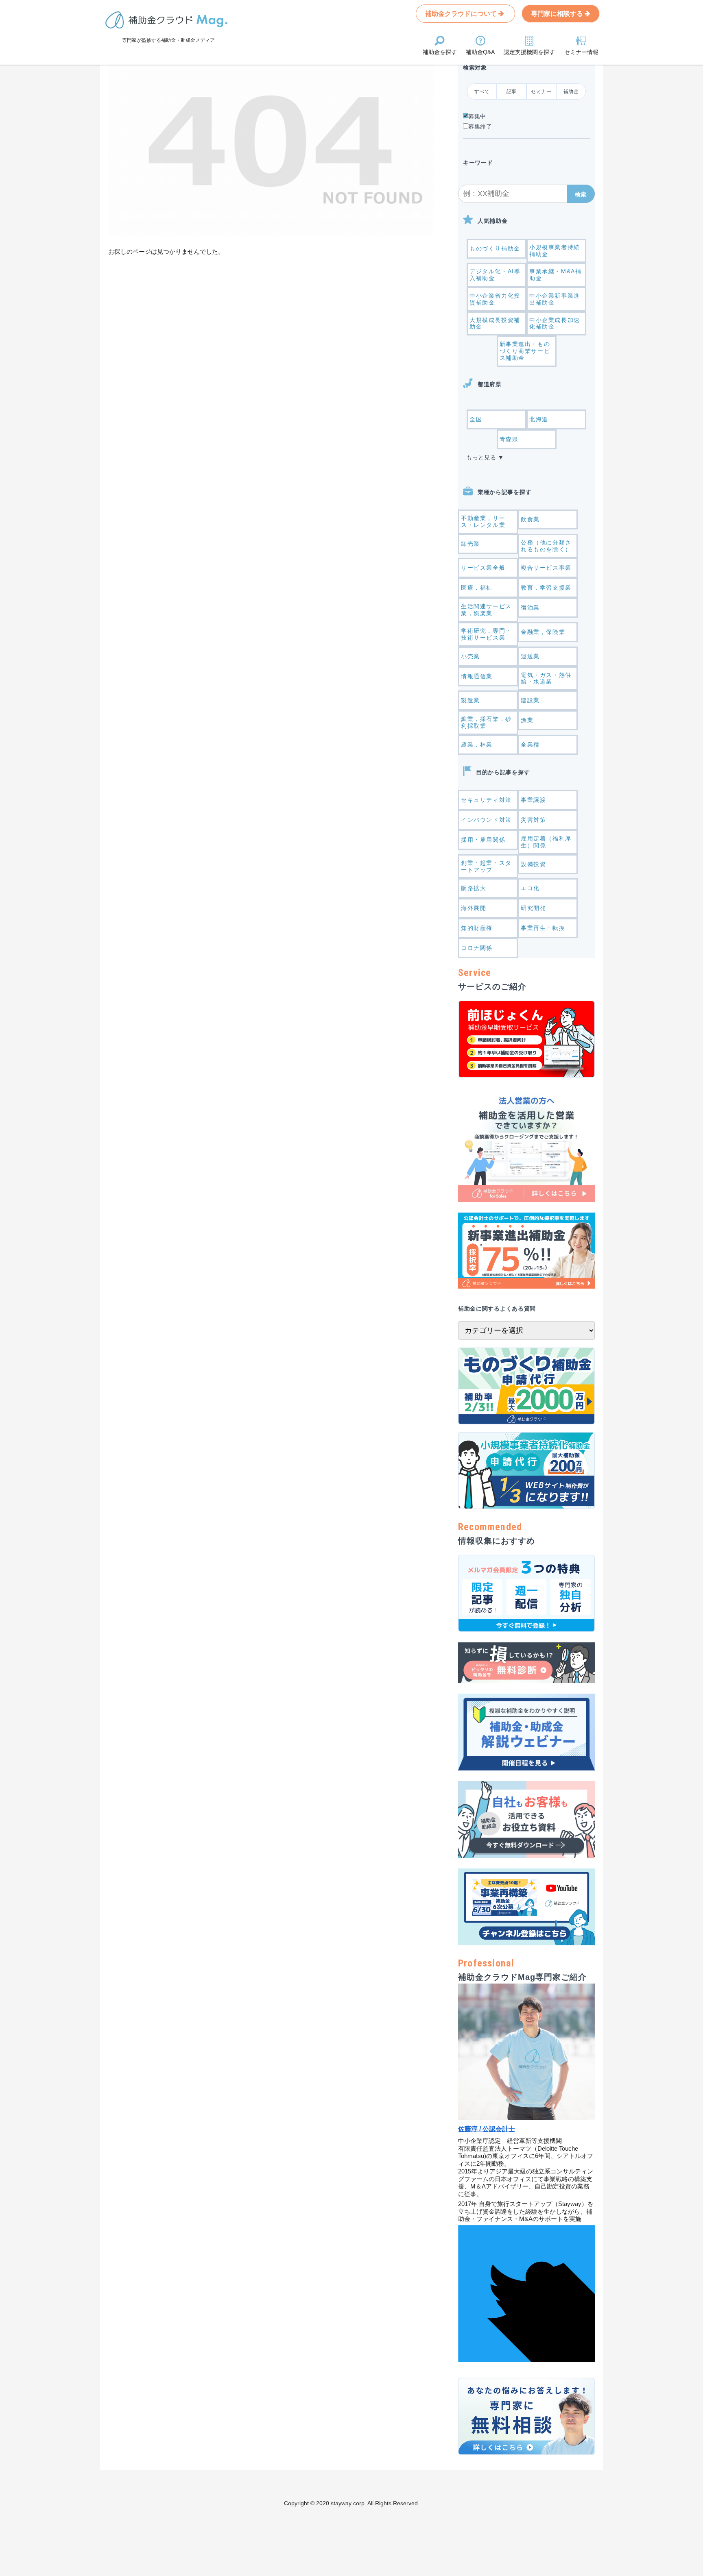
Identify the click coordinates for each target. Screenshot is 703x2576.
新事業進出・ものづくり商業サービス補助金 (525, 351)
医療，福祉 (477, 588)
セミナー (541, 91)
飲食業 (530, 519)
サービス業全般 (483, 568)
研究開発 (533, 908)
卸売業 (470, 544)
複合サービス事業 (546, 568)
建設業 (530, 700)
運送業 (530, 656)
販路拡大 (474, 888)
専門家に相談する (558, 14)
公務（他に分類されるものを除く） (546, 546)
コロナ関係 (477, 948)
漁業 (527, 720)
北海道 (539, 419)
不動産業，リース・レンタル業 (483, 522)
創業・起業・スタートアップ (486, 866)
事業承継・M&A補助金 (555, 275)
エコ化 (530, 888)
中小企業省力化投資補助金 (495, 299)
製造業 (470, 700)
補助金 (571, 91)
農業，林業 (477, 745)
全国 (476, 419)
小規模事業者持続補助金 (555, 251)
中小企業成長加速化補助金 (555, 323)
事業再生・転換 (543, 928)
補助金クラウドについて (462, 14)
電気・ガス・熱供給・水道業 (546, 678)
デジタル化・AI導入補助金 (495, 275)
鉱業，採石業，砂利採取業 (486, 722)
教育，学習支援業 (546, 588)
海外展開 (474, 908)
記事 (512, 91)
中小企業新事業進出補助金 (555, 299)
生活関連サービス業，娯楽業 (486, 610)
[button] (581, 194)
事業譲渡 (533, 800)
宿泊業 (530, 608)
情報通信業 (477, 676)
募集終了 (480, 126)
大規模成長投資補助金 (495, 323)
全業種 (530, 745)
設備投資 (533, 864)
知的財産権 (477, 928)
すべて (482, 91)
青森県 (509, 439)
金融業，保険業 (543, 632)
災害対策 (533, 820)
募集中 (477, 116)
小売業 (470, 656)
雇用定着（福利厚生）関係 (546, 842)
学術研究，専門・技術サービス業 (486, 634)
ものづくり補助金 (495, 248)
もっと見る (481, 457)
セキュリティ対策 (486, 800)
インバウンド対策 (486, 820)
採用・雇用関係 (483, 840)
